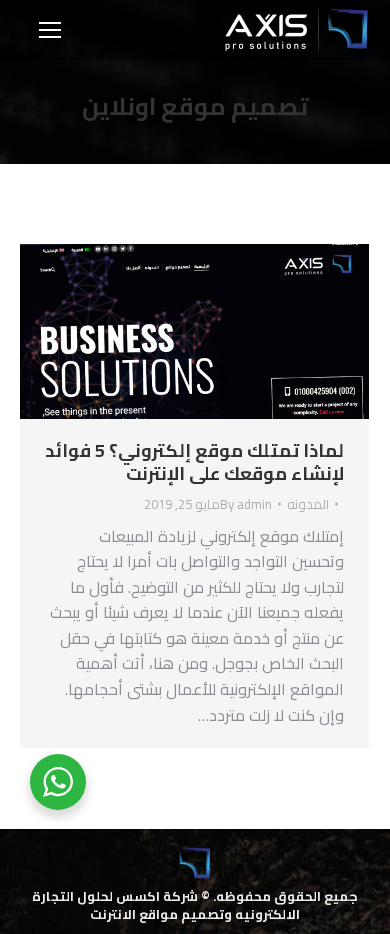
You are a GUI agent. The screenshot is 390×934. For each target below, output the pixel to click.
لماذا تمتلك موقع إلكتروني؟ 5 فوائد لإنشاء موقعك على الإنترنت (194, 462)
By (246, 504)
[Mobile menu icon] (50, 30)
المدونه (308, 504)
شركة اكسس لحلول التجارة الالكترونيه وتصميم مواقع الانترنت (166, 905)
